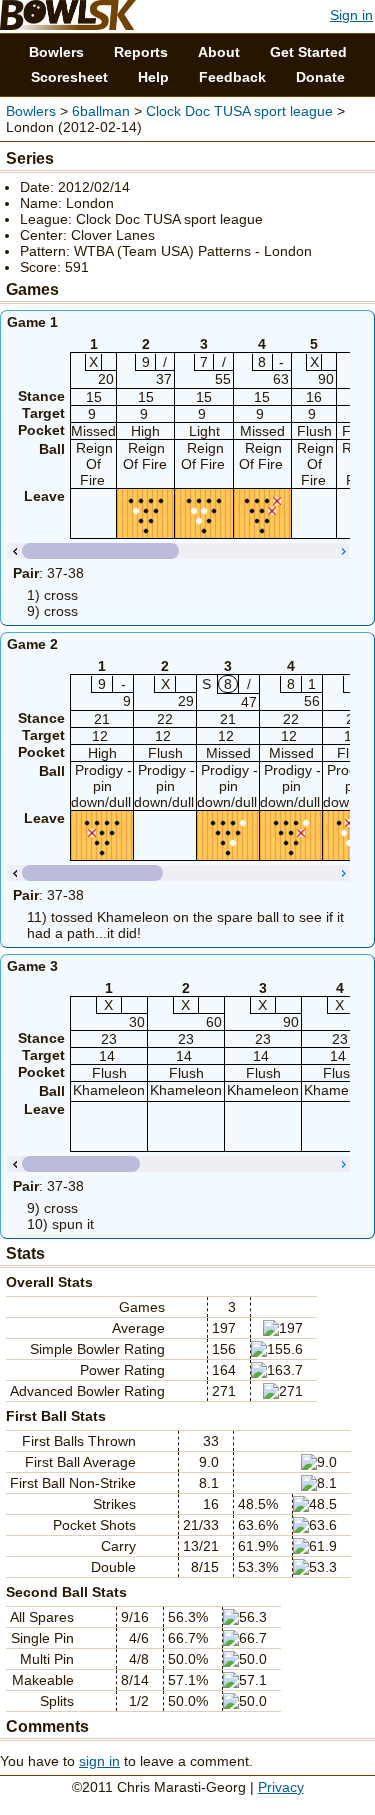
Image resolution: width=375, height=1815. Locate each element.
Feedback (232, 77)
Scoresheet (69, 77)
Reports (141, 52)
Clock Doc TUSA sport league (241, 111)
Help (153, 77)
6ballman (101, 111)
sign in (99, 1761)
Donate (320, 77)
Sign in (351, 15)
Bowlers (56, 52)
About (219, 52)
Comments (47, 1726)
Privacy (281, 1787)
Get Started (308, 52)
